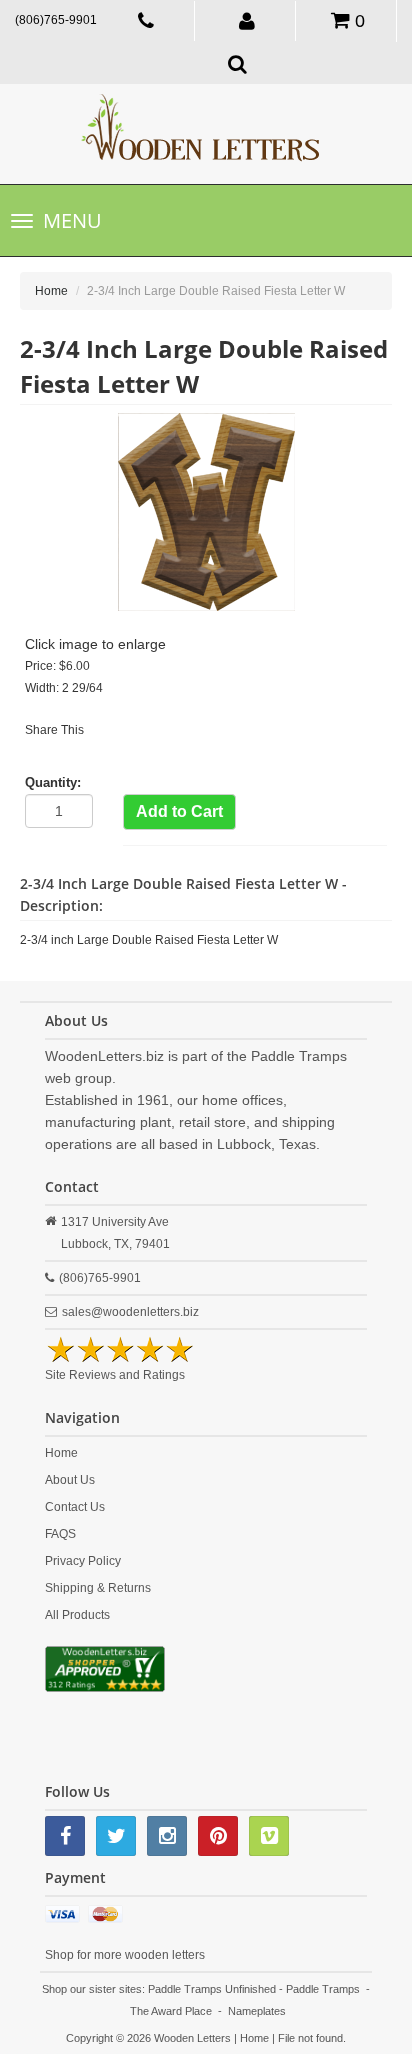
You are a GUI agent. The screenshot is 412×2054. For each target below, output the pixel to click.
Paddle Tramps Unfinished (212, 1989)
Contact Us (75, 1507)
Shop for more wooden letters (125, 1955)
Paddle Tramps (323, 1989)
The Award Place (171, 2011)
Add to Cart (179, 811)
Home (51, 291)
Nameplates (257, 2011)
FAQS (60, 1534)
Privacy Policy (83, 1561)
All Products (77, 1615)
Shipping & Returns (98, 1588)
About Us (70, 1480)
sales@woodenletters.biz (130, 1312)
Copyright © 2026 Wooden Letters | (153, 2038)
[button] (247, 20)
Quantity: (53, 782)
